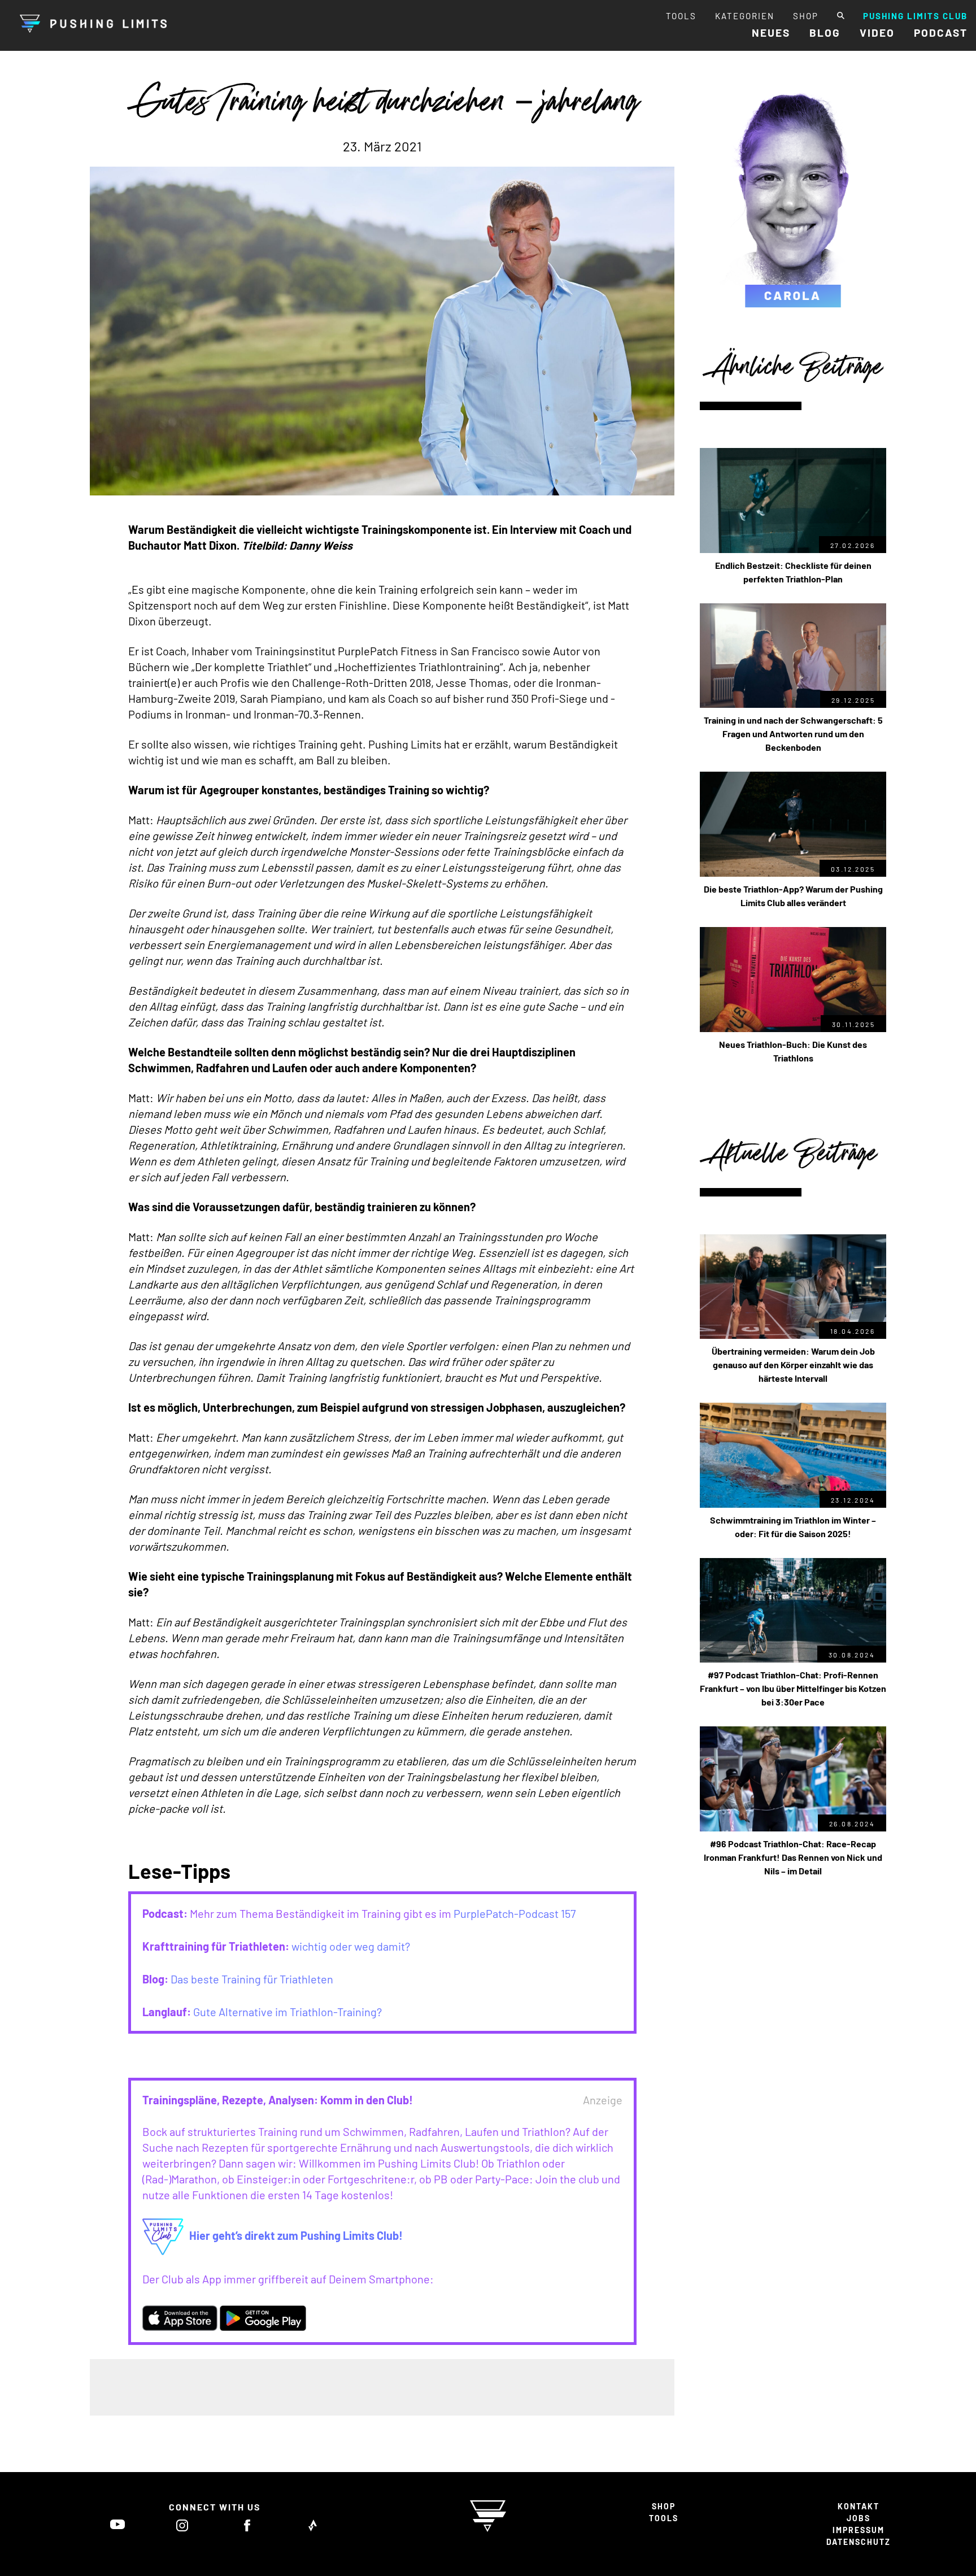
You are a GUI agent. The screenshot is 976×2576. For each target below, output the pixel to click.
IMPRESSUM (859, 2530)
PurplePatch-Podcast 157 (515, 1913)
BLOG (825, 32)
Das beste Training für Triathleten (252, 1979)
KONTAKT (859, 2506)
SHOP (806, 16)
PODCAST (941, 32)
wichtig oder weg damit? (351, 1946)
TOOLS (681, 16)
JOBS (859, 2518)
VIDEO (877, 32)
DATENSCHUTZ (859, 2542)
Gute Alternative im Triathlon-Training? (287, 2012)
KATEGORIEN (745, 16)
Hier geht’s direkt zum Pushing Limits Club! (296, 2235)
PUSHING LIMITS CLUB (915, 16)
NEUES (771, 32)
